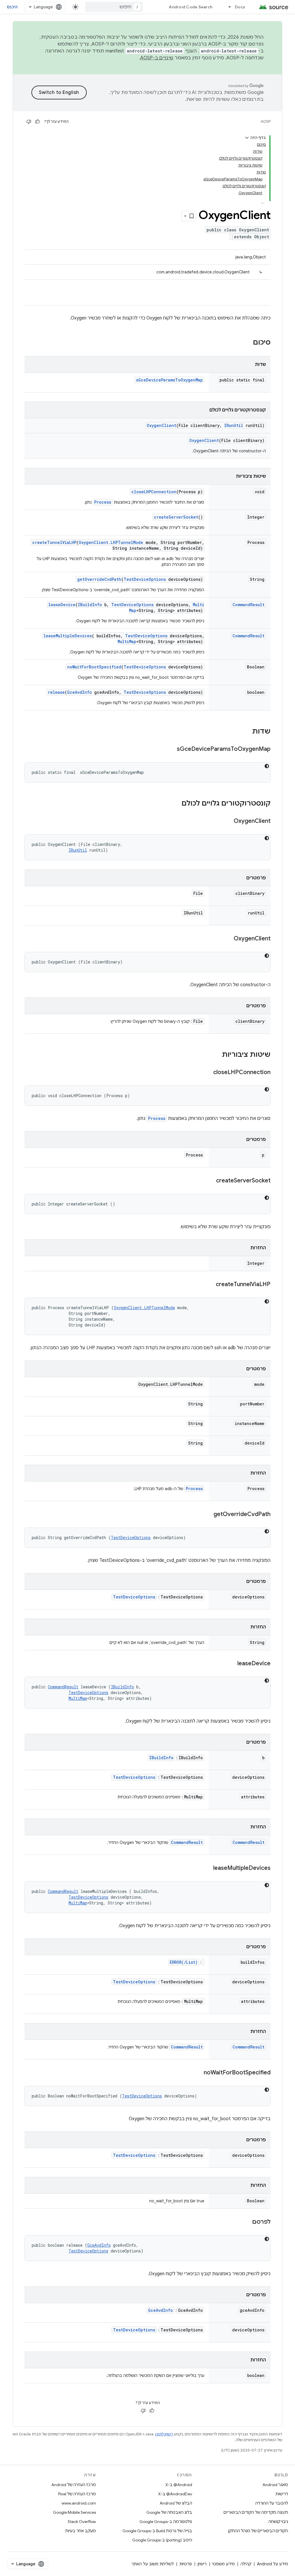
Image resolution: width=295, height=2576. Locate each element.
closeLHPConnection (154, 492)
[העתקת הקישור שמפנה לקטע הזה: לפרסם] (246, 2222)
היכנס (12, 7)
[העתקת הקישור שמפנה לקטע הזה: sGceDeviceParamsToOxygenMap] (171, 749)
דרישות (282, 2494)
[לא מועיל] (29, 122)
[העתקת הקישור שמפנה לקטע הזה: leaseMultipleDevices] (207, 1868)
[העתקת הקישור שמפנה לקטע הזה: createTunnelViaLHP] (210, 1285)
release (56, 692)
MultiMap (127, 641)
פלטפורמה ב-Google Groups (166, 2522)
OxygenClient (161, 425)
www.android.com (79, 2503)
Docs (240, 7)
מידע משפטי (224, 2564)
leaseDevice (62, 605)
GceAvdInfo (80, 692)
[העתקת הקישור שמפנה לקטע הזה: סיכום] (247, 343)
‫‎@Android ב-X (179, 2485)
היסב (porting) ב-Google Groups (162, 2540)
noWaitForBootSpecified (94, 667)
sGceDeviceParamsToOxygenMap (169, 380)
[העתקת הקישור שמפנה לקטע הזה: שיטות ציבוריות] (216, 1055)
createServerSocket (176, 517)
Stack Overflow (82, 2522)
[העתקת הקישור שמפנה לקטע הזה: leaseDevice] (232, 1664)
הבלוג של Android (176, 2503)
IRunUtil (234, 425)
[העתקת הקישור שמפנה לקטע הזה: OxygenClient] (228, 821)
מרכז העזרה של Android (74, 2485)
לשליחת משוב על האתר (153, 2564)
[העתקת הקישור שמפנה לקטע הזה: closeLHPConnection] (207, 1073)
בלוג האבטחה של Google (169, 2512)
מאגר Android (275, 2485)
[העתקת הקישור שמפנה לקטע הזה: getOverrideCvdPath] (208, 1515)
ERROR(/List (184, 1962)
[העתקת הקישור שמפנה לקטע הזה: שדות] (246, 732)
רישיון (202, 2564)
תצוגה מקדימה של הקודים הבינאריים (256, 2512)
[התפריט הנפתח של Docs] (227, 7)
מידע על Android (273, 2564)
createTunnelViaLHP (54, 542)
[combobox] (114, 7)
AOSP (266, 121)
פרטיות (186, 2564)
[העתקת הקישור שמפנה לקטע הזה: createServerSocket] (210, 1181)
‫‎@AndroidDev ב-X (175, 2494)
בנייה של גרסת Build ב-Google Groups (157, 2531)
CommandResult (248, 605)
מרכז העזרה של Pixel (77, 2494)
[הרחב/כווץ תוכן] (247, 138)
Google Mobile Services (74, 2512)
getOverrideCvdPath (99, 579)
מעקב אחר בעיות (81, 2531)
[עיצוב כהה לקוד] (267, 766)
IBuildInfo (90, 605)
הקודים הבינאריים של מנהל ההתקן (258, 2531)
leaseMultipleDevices (68, 636)
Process (103, 502)
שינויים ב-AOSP (157, 58)
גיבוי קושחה (278, 2522)
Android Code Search (191, 7)
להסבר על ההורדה (272, 2503)
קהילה (246, 2564)
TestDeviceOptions (145, 579)
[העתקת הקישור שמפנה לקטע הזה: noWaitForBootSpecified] (198, 2073)
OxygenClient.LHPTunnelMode (111, 542)
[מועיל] (37, 122)
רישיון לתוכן (164, 2434)
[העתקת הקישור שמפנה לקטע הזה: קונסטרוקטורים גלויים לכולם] (176, 804)
